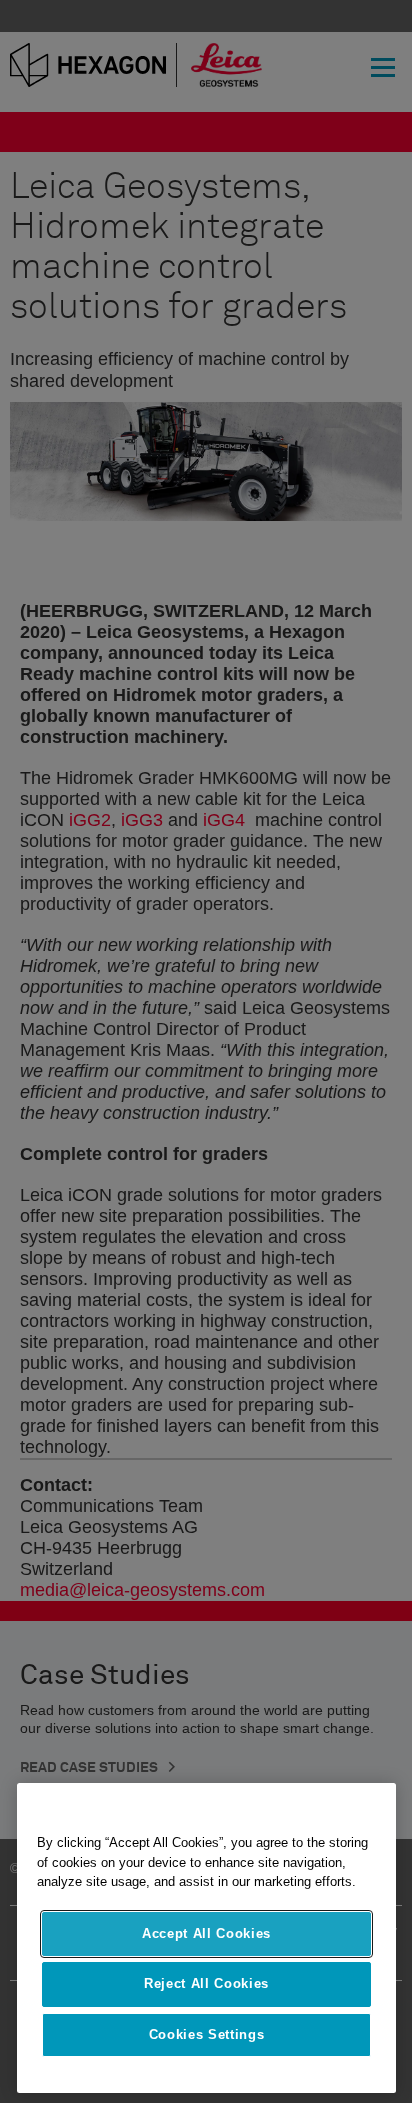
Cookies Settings (207, 2034)
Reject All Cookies (206, 1983)
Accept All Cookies (206, 1933)
